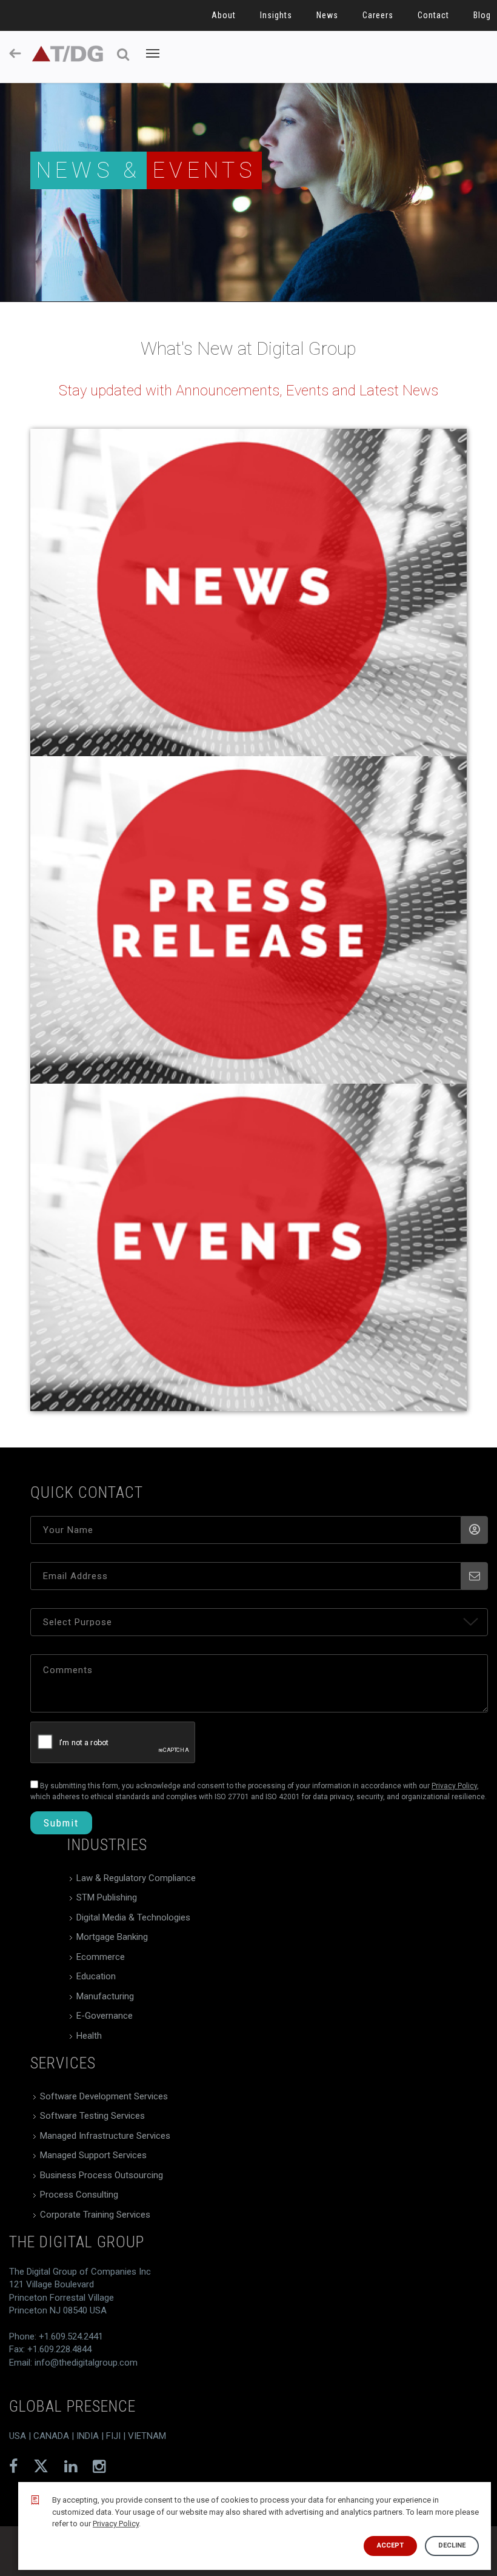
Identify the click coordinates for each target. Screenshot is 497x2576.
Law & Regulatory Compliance (136, 1878)
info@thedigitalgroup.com (86, 2363)
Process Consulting (79, 2195)
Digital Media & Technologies (133, 1917)
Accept (390, 2545)
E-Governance (105, 2016)
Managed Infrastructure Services (105, 2136)
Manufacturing (105, 1996)
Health (89, 2036)
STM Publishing (107, 1897)
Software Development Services (104, 2096)
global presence (72, 2406)
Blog (482, 15)
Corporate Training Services (95, 2215)
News (327, 15)
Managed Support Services (93, 2155)
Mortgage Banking (112, 1937)
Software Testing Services (92, 2116)
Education (96, 1976)
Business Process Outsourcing (102, 2175)
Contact (433, 15)
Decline (452, 2545)
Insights (276, 15)
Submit (61, 1823)
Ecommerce (101, 1957)
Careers (378, 15)
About (224, 15)
